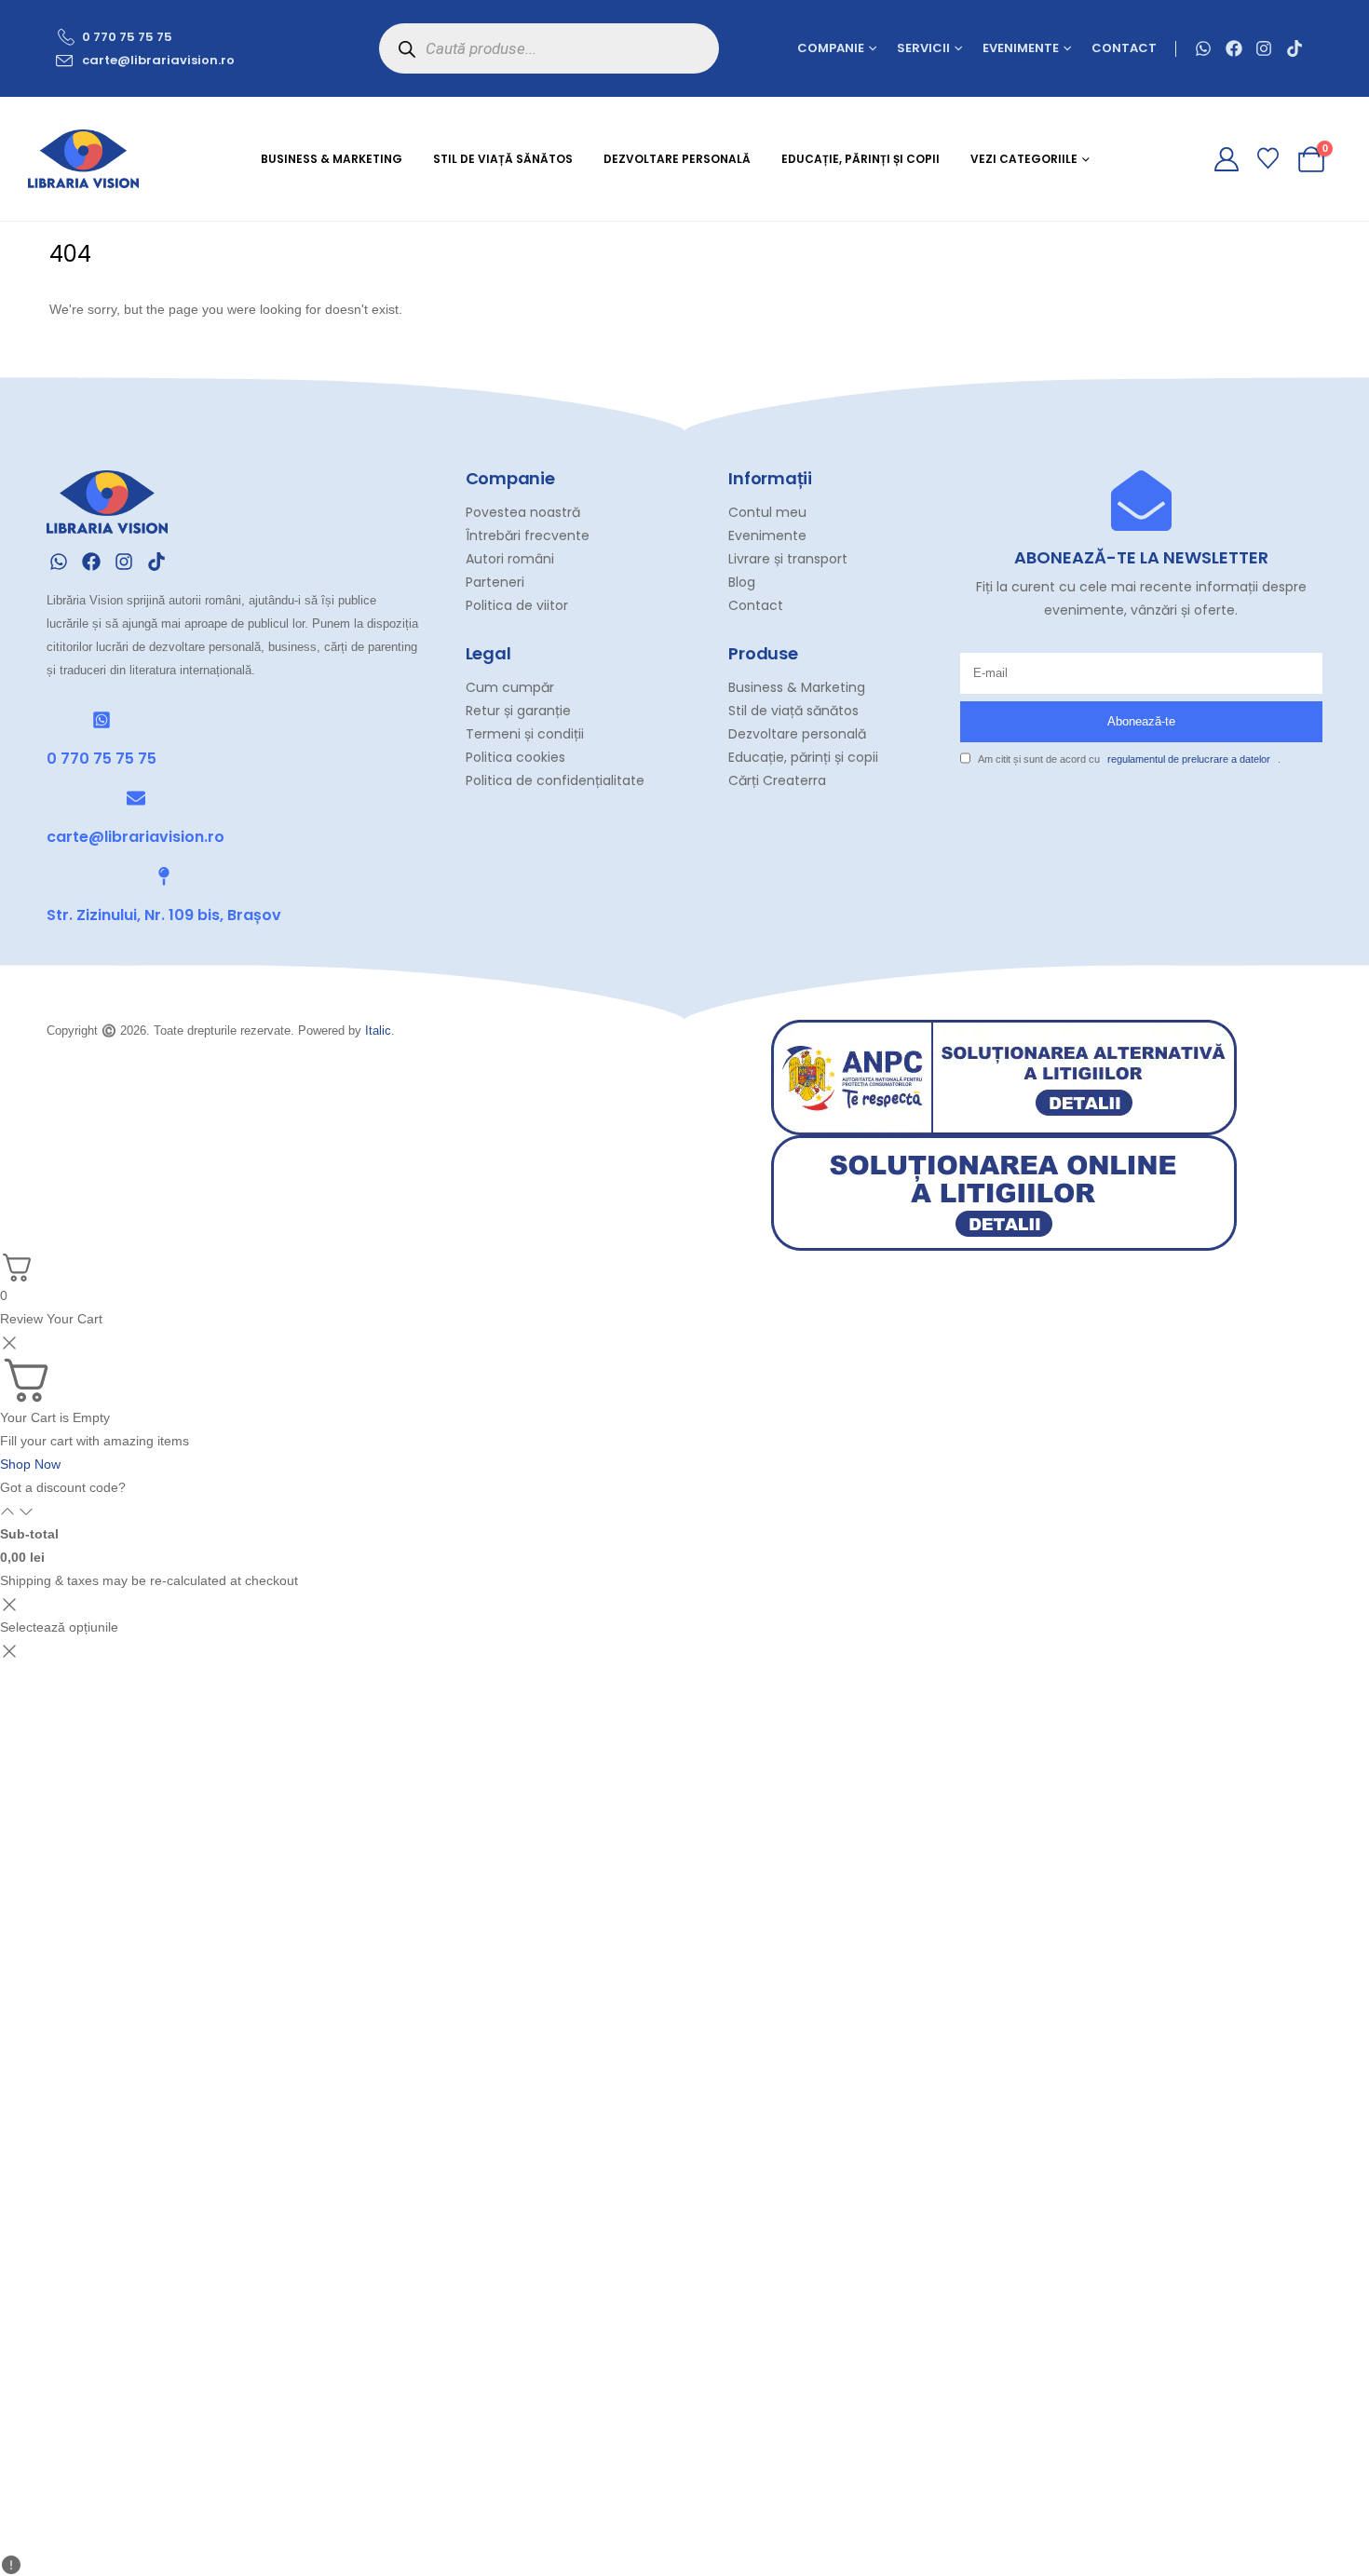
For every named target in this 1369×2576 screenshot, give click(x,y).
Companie (831, 48)
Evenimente (1021, 48)
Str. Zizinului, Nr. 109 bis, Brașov (164, 915)
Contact (1124, 48)
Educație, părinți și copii (861, 159)
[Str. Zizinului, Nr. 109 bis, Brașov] (164, 876)
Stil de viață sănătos (503, 159)
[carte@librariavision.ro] (136, 798)
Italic (378, 1031)
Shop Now (30, 1464)
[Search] (407, 49)
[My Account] (1226, 159)
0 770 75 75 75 (102, 759)
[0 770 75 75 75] (102, 720)
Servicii (923, 48)
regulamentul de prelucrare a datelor (1189, 759)
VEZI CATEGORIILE (1024, 159)
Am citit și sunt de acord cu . (1129, 759)
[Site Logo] (83, 158)
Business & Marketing (332, 159)
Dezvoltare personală (677, 159)
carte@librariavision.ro (136, 837)
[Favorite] (1268, 159)
